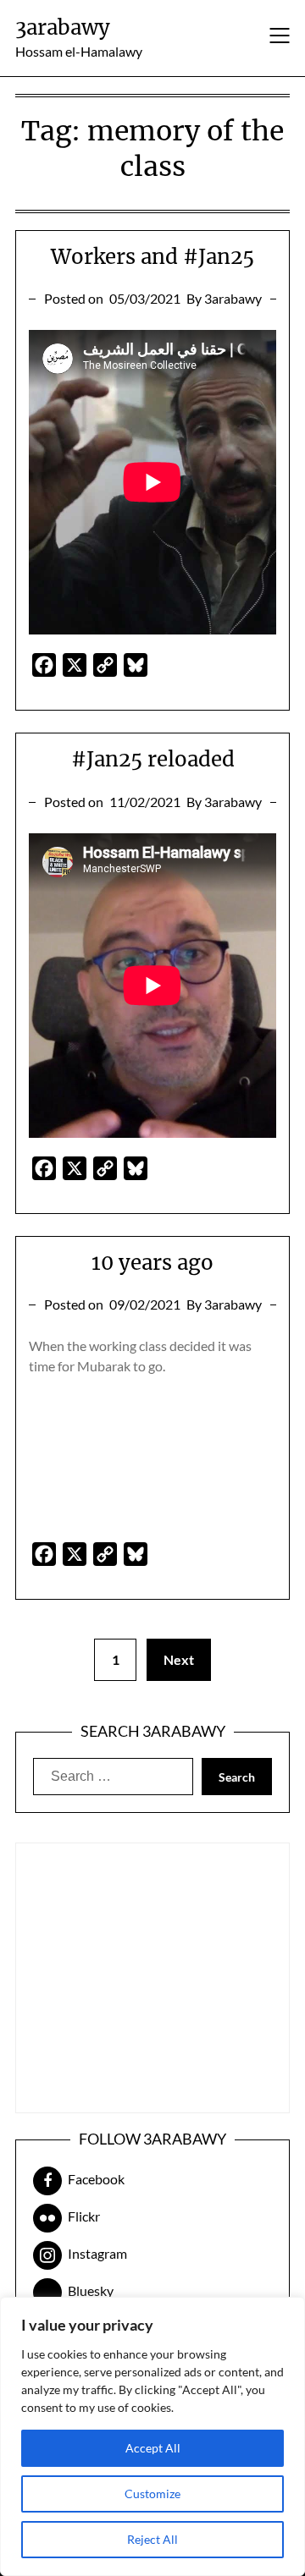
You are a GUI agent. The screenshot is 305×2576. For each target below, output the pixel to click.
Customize (152, 2494)
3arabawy (63, 27)
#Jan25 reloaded (153, 759)
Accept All (153, 2448)
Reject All (152, 2539)
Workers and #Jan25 (152, 257)
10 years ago (152, 1263)
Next (179, 1659)
